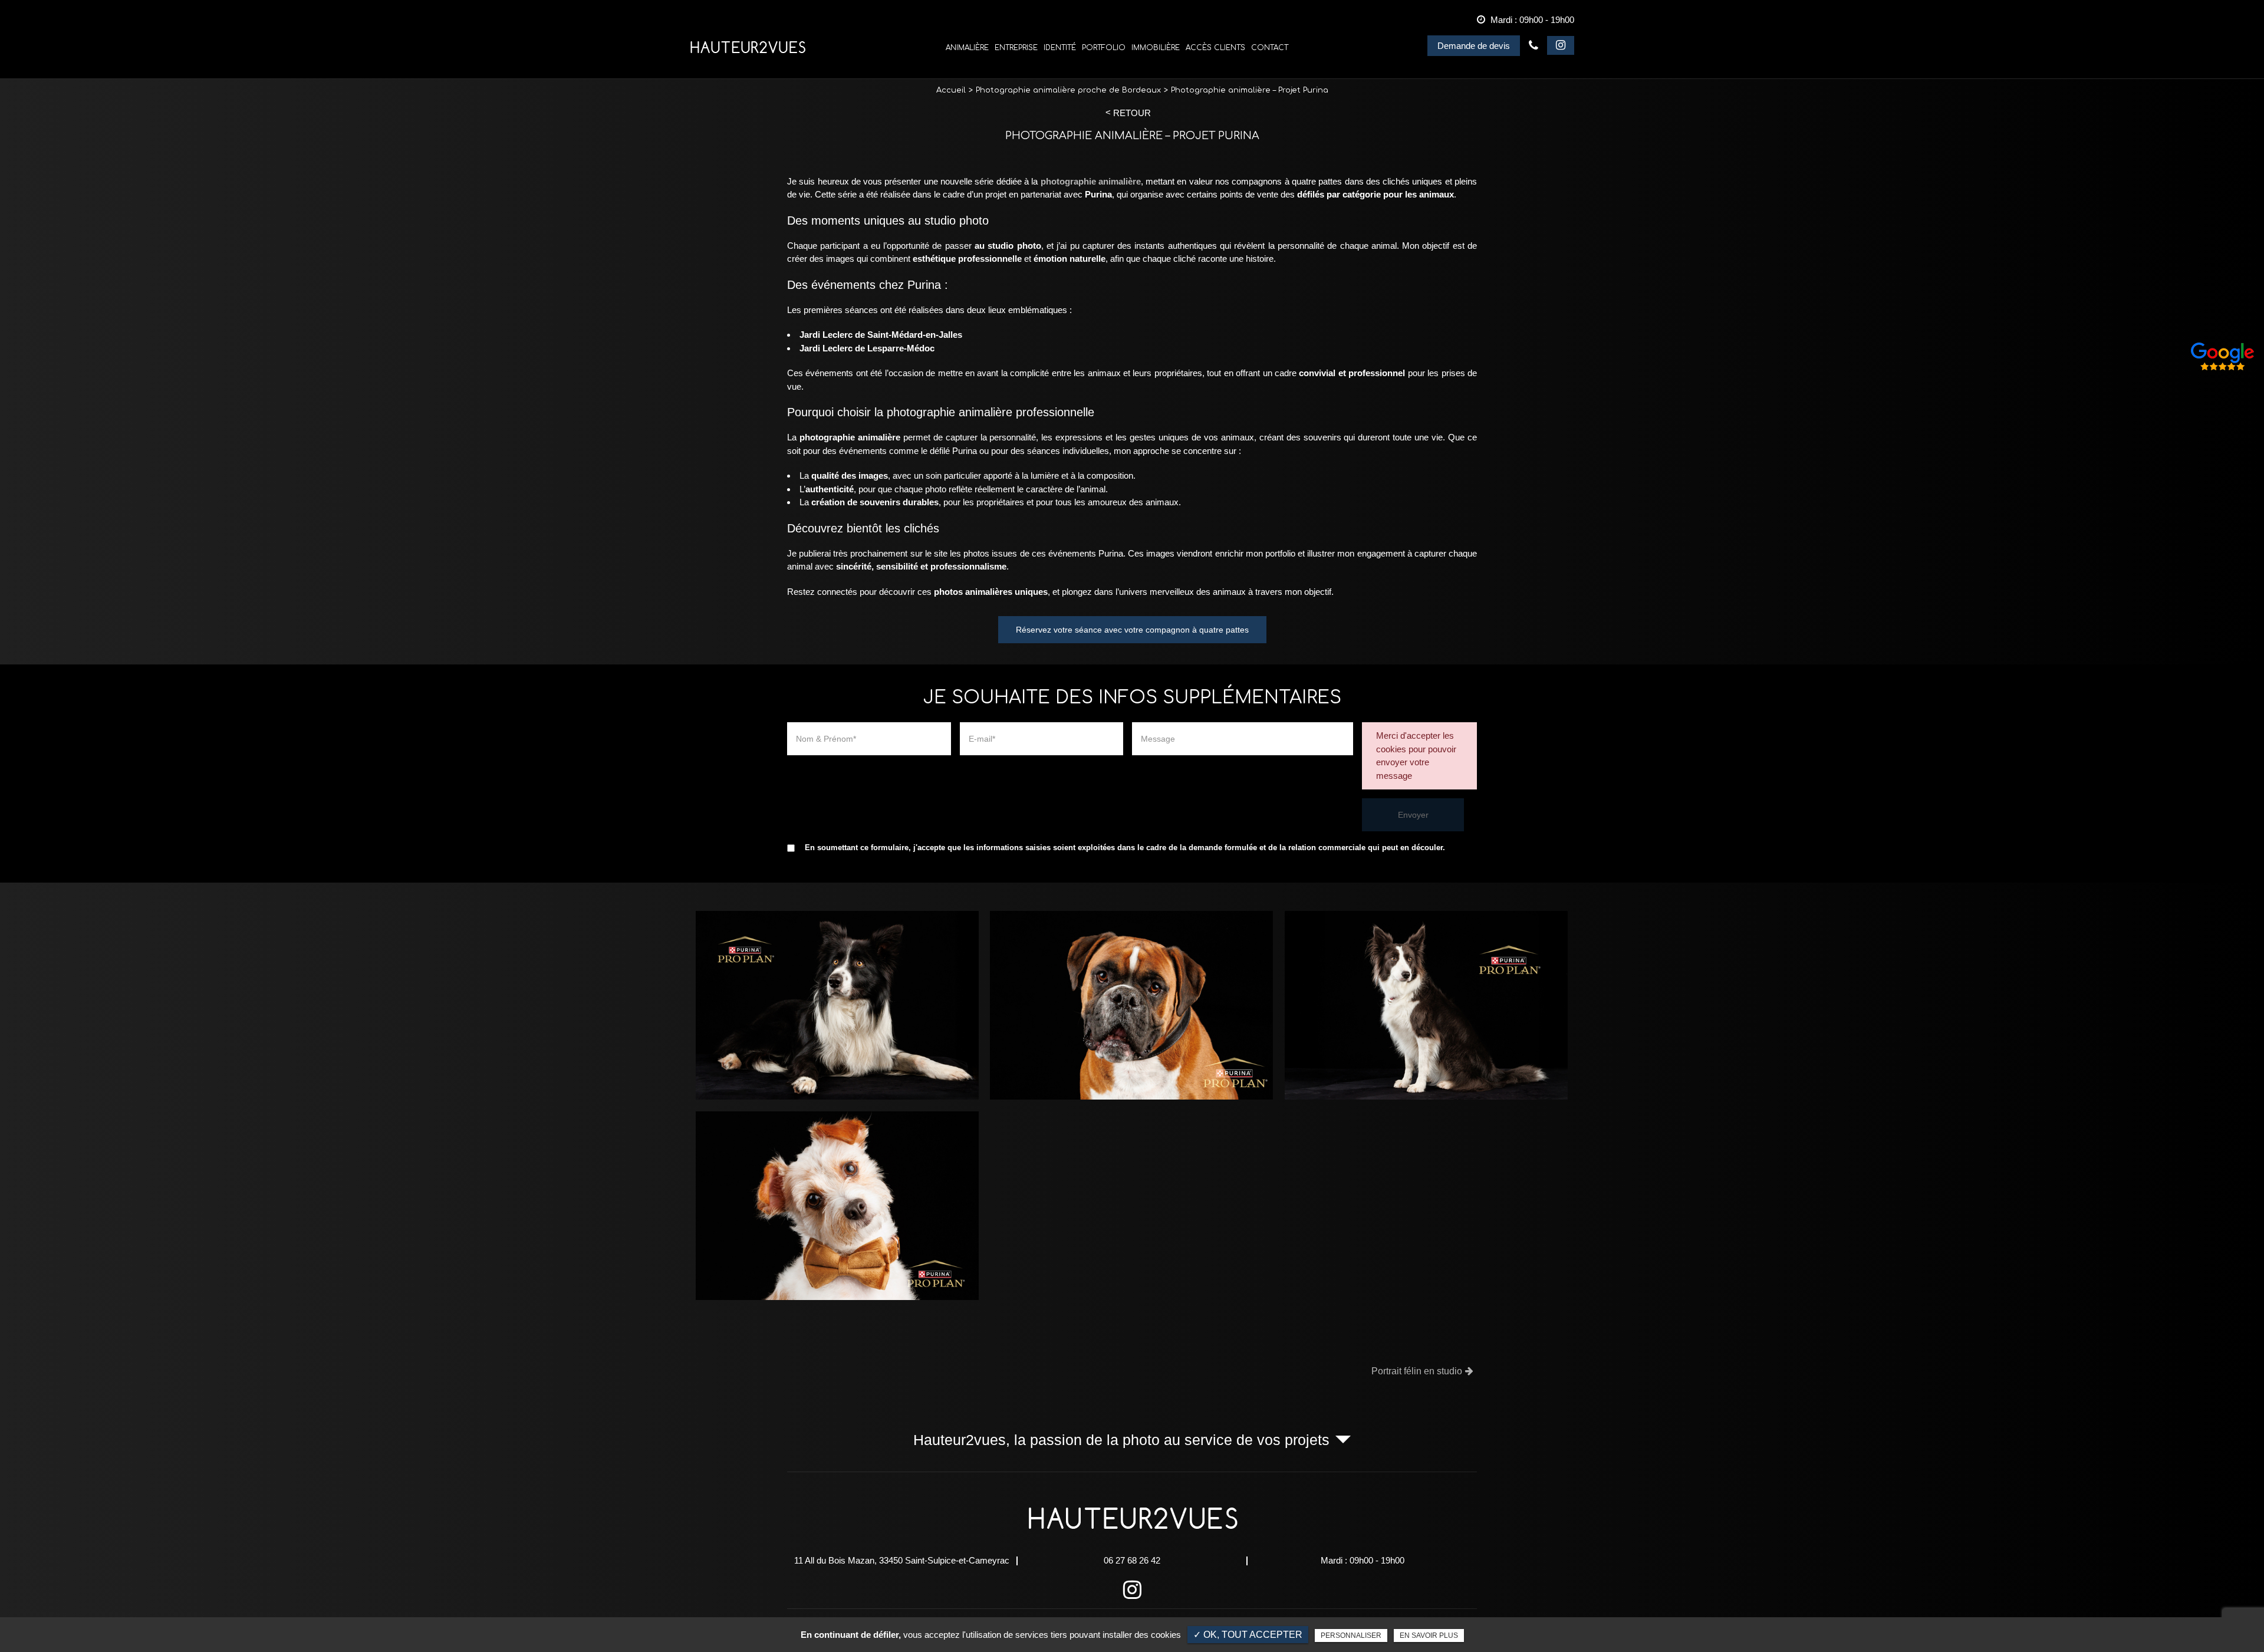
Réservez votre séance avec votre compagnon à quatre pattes (1132, 630)
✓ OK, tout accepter (1248, 1635)
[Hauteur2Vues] (748, 47)
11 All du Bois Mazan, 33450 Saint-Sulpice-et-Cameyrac (902, 1560)
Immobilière (1156, 48)
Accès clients (1215, 48)
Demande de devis (1474, 46)
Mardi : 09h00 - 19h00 (1363, 1560)
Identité (1060, 48)
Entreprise (1016, 48)
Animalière (967, 48)
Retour (1132, 113)
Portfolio (1104, 48)
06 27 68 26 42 (1534, 45)
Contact (1270, 48)
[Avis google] (2223, 357)
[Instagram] (1561, 46)
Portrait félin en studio (1417, 1371)
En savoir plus (1429, 1635)
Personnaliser (1351, 1635)
